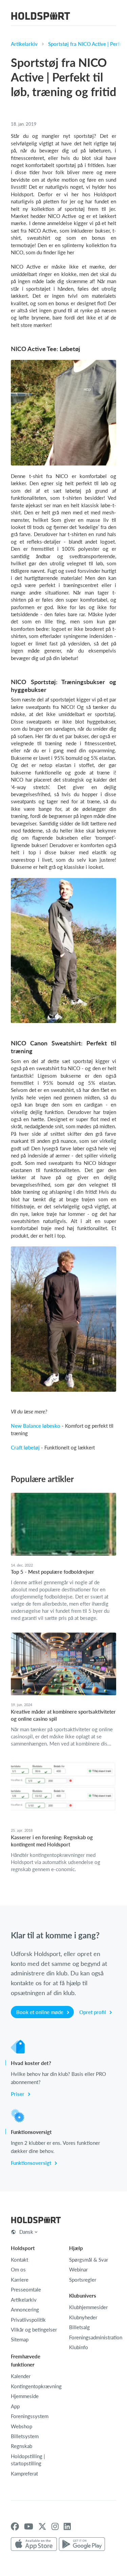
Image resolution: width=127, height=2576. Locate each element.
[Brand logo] (41, 17)
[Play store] (82, 2544)
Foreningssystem (30, 2416)
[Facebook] (15, 2526)
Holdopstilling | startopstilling (28, 2460)
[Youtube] (29, 2526)
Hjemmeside (25, 2396)
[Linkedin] (67, 2526)
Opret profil (93, 2012)
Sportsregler (83, 2280)
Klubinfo (79, 2347)
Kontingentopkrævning (36, 2386)
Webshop (22, 2426)
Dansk (26, 2232)
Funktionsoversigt (32, 2163)
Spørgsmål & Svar (89, 2260)
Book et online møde (40, 2012)
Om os (18, 2269)
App (15, 2406)
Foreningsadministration (96, 2337)
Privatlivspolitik (28, 2320)
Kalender (21, 2376)
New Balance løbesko (36, 1426)
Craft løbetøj (25, 1447)
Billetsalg (79, 2327)
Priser (18, 2094)
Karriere (20, 2280)
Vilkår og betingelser (34, 2330)
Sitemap (20, 2339)
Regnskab (22, 2446)
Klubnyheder (83, 2317)
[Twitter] (42, 2526)
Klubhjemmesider (88, 2307)
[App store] (34, 2544)
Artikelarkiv (24, 44)
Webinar (78, 2269)
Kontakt (19, 2260)
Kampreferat (24, 2473)
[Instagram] (55, 2526)
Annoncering (25, 2309)
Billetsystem (25, 2436)
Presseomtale (26, 2289)
